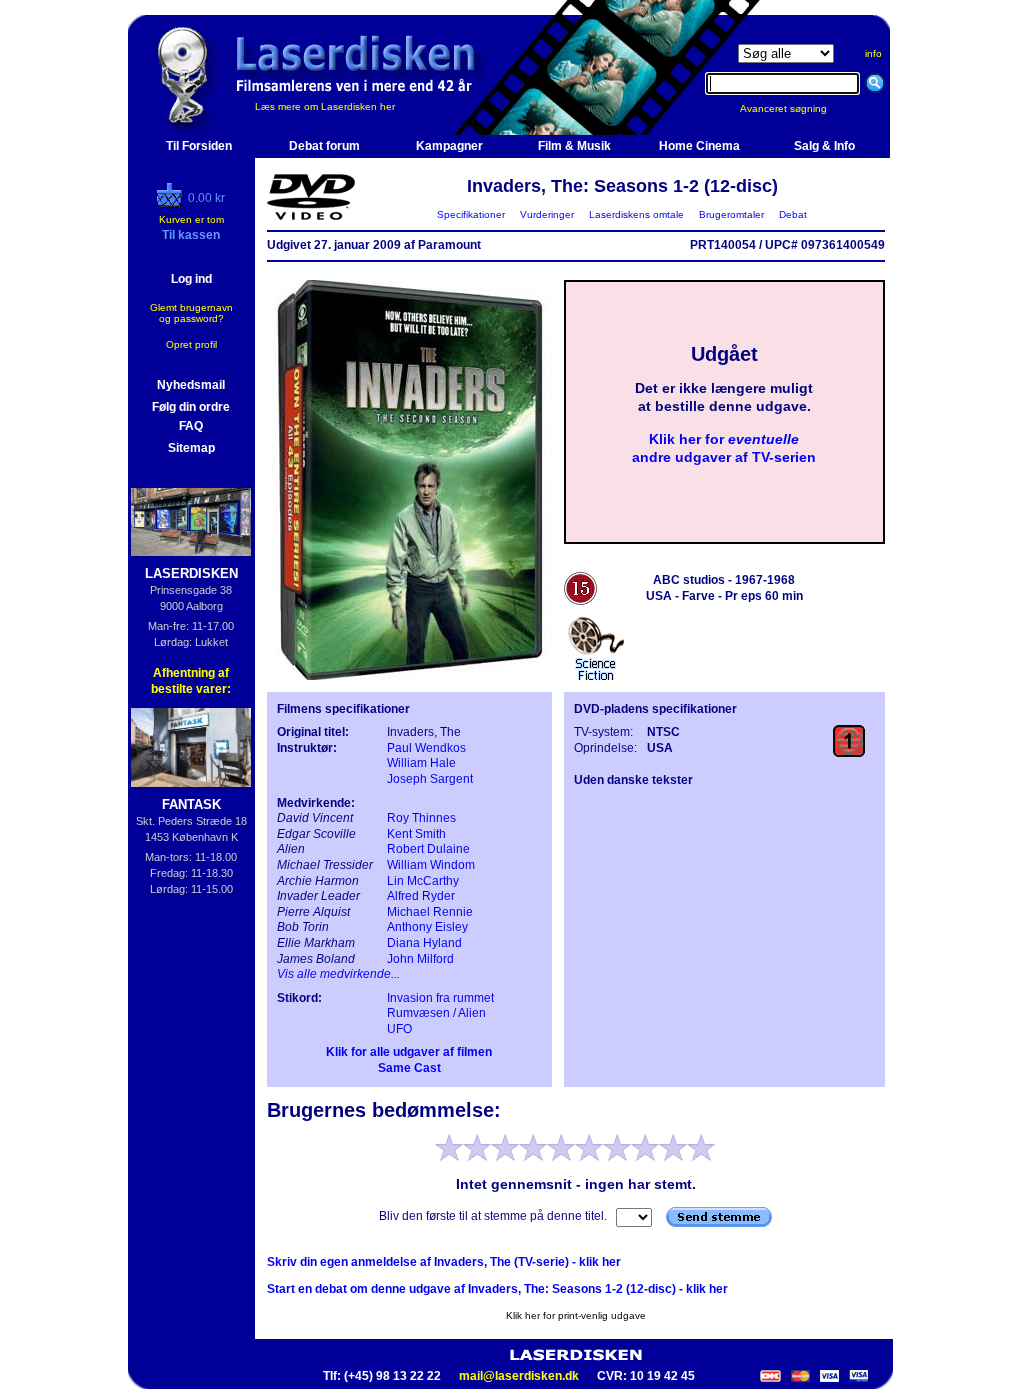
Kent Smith (416, 834)
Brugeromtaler (731, 214)
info (873, 53)
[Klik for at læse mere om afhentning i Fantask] (191, 747)
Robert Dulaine (428, 849)
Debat (793, 214)
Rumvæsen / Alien (436, 1013)
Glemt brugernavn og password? (191, 313)
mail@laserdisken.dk (519, 1376)
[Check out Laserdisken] (172, 203)
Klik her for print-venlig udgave (576, 1315)
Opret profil (191, 344)
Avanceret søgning (795, 108)
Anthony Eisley (427, 927)
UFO (399, 1029)
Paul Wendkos (426, 748)
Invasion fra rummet (440, 998)
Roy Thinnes (421, 818)
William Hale (421, 763)
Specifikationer (471, 214)
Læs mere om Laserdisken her (325, 106)
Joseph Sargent (430, 779)
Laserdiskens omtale (636, 214)
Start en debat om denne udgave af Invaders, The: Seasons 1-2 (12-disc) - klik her (497, 1289)
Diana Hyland (424, 943)
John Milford (420, 959)
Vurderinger (547, 214)
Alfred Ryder (421, 896)
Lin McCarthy (423, 881)
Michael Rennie (430, 912)
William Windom (431, 865)
